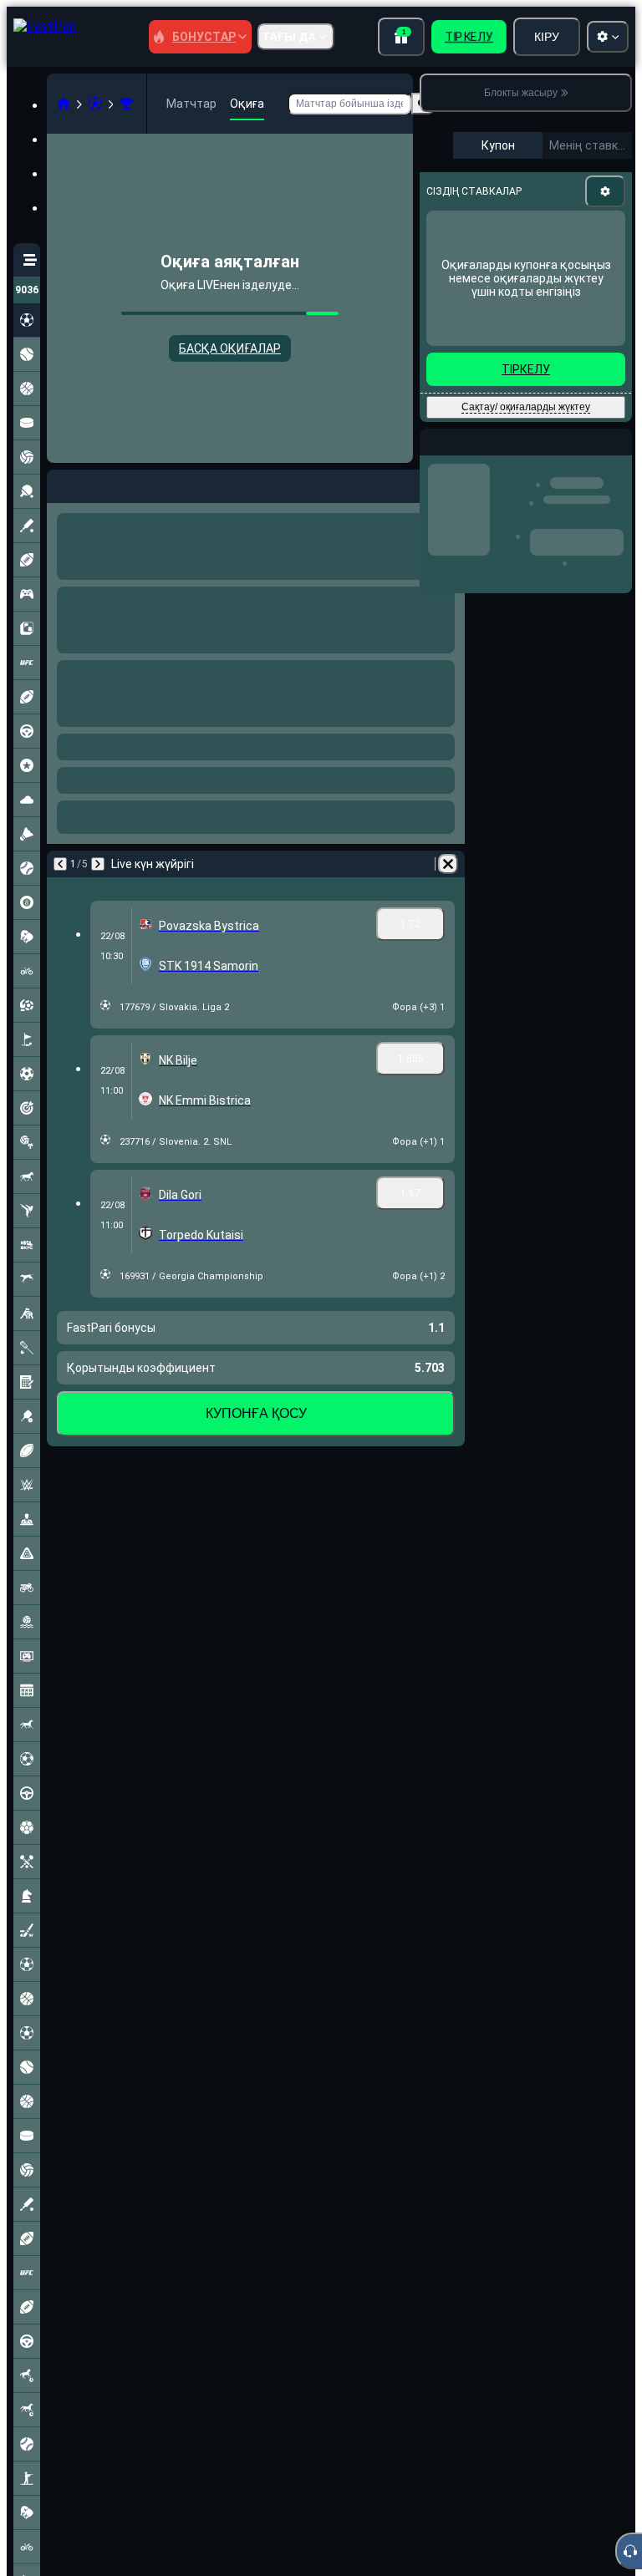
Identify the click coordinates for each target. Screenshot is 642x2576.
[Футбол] (95, 104)
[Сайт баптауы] (608, 37)
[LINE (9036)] (64, 104)
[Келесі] (104, 483)
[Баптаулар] (605, 191)
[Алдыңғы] (60, 483)
